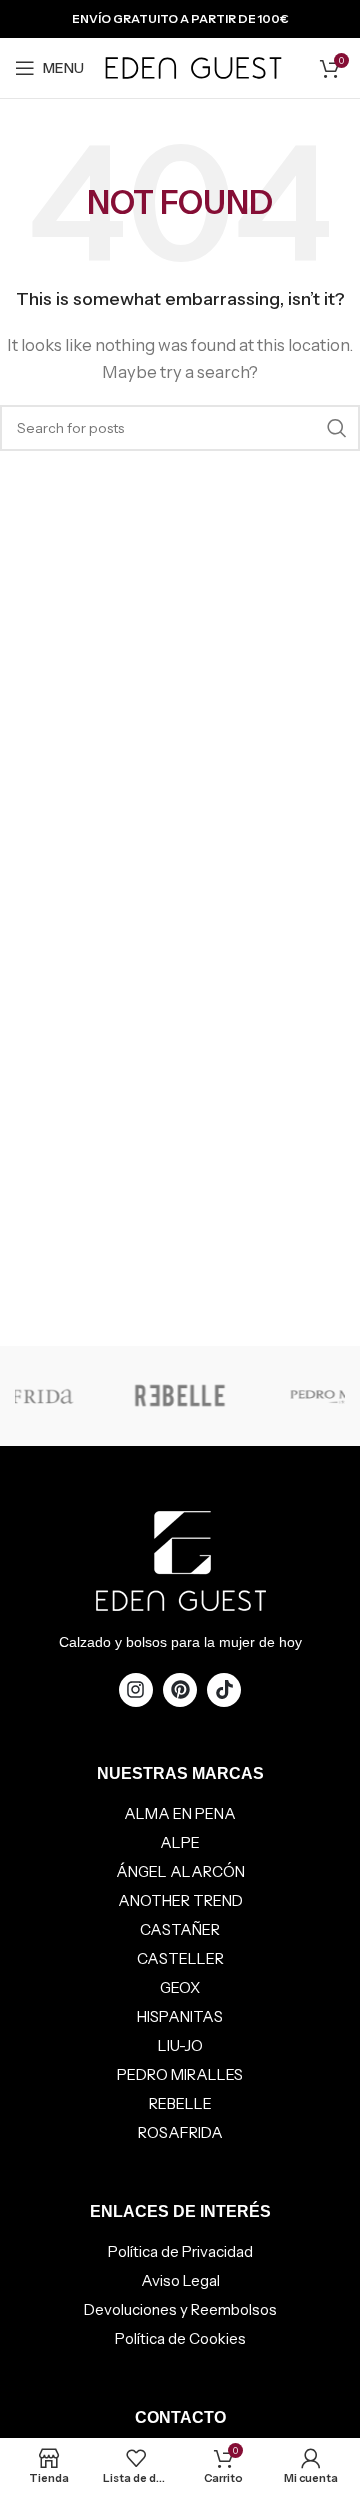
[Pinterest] (180, 1690)
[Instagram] (136, 1690)
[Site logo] (193, 66)
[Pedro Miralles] (222, 1396)
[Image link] (180, 1558)
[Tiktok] (224, 1690)
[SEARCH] (337, 428)
